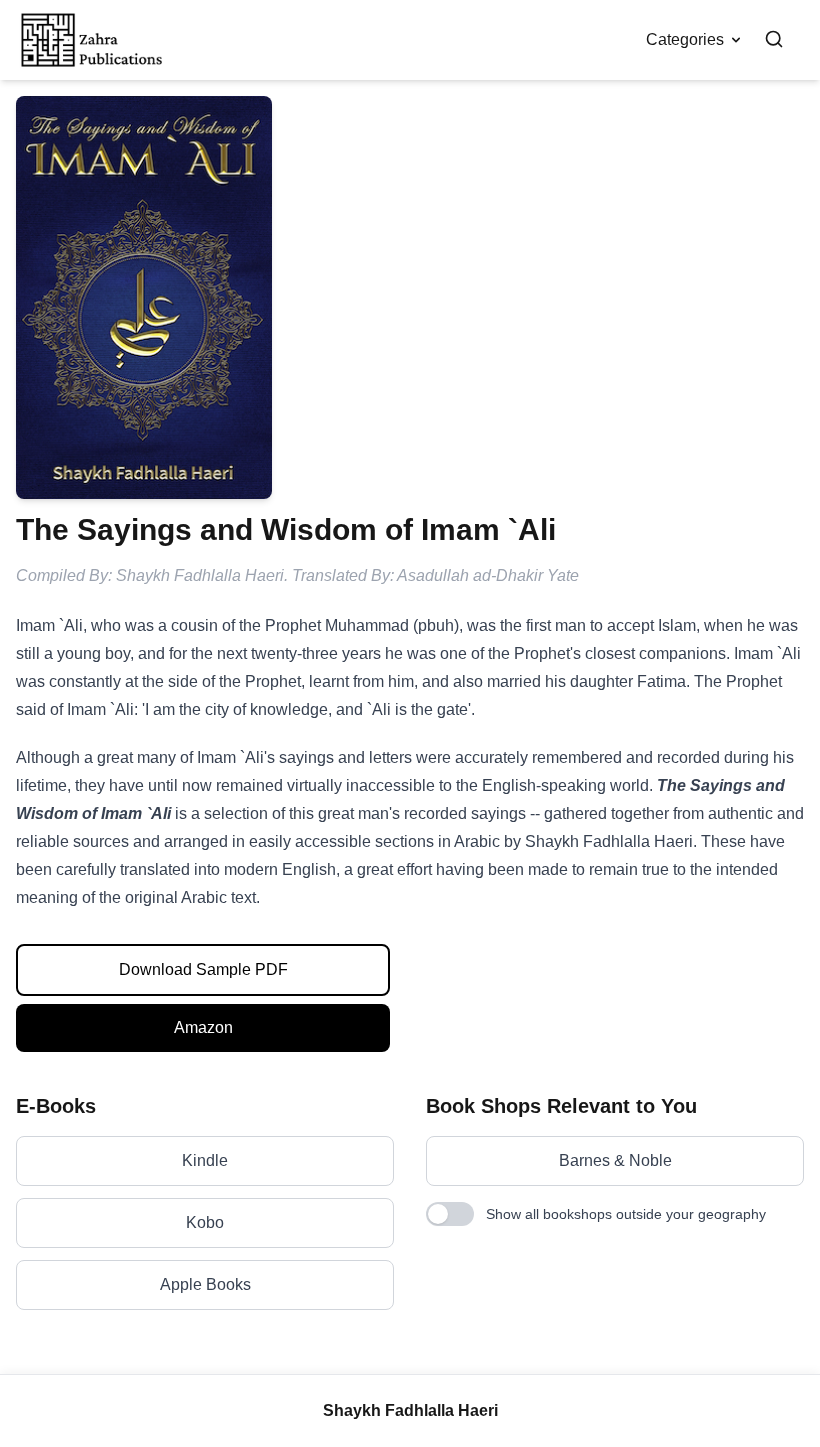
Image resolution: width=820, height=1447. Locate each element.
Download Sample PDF (203, 969)
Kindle (205, 1160)
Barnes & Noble (615, 1160)
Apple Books (205, 1284)
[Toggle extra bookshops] (450, 1214)
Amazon (203, 1027)
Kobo (205, 1222)
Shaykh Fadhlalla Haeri (410, 1410)
